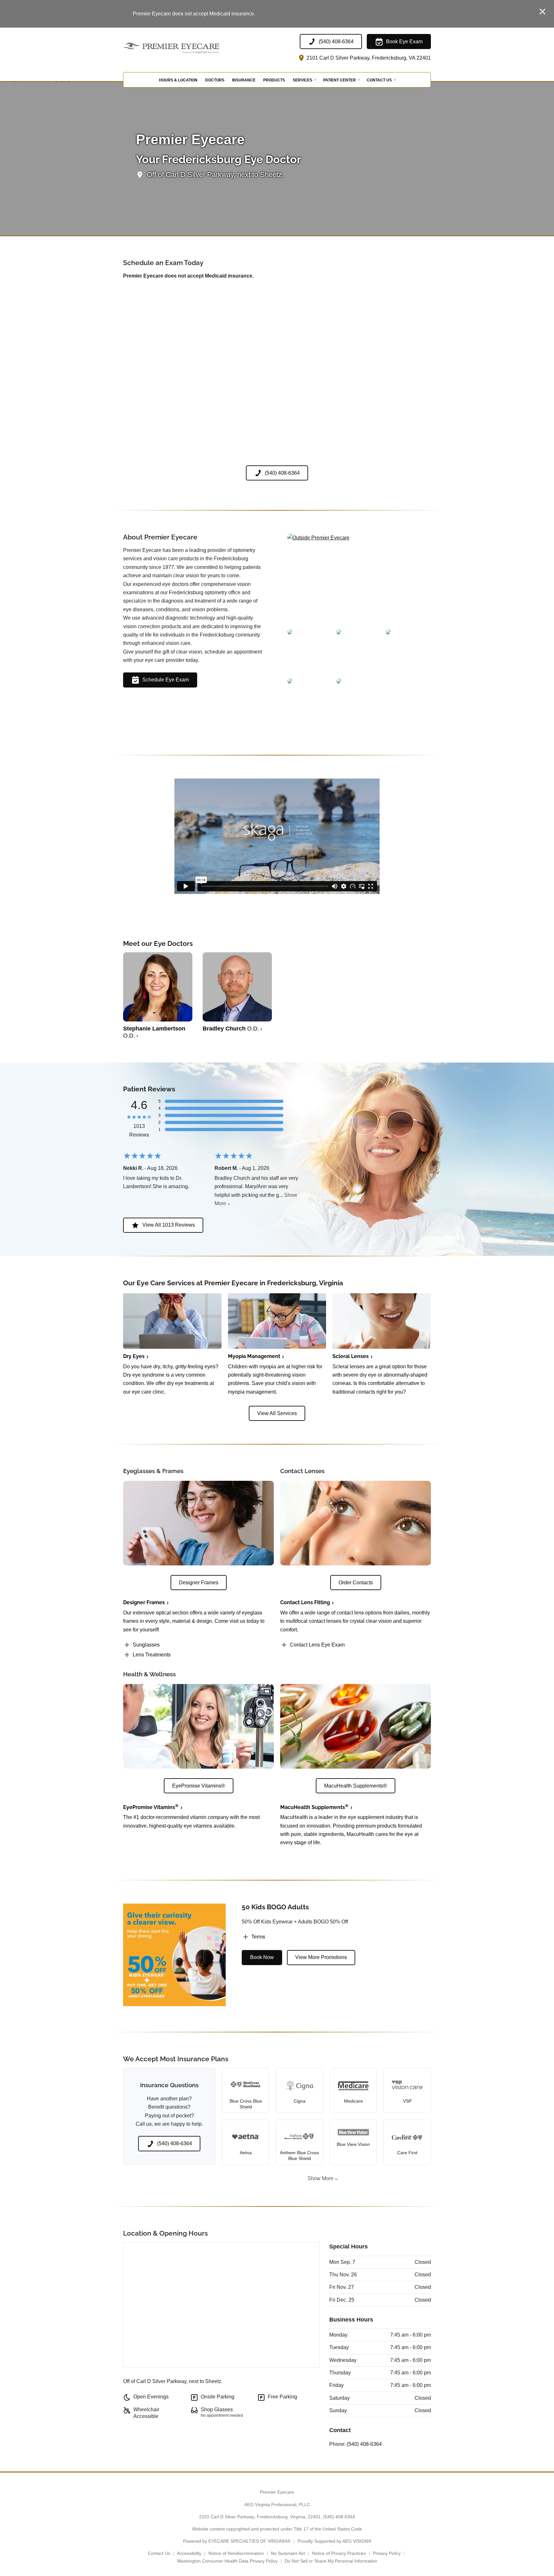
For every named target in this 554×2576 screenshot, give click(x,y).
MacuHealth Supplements (314, 1807)
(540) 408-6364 (364, 2444)
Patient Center (340, 80)
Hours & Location (178, 80)
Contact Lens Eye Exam (317, 1645)
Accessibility (189, 2553)
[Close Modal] (542, 12)
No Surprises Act (288, 2553)
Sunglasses (146, 1645)
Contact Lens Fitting (305, 1602)
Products (274, 80)
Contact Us (379, 80)
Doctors (215, 80)
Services (302, 80)
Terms (258, 1937)
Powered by (237, 2541)
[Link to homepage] (187, 48)
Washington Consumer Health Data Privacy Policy (227, 2561)
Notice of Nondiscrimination (236, 2553)
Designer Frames (144, 1602)
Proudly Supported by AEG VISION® (334, 2541)
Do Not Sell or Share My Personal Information (331, 2561)
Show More (320, 2178)
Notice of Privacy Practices (339, 2553)
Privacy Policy (387, 2553)
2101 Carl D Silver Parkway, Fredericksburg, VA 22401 (368, 58)
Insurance (244, 80)
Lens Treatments (152, 1655)
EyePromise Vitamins (151, 1807)
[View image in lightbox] (318, 538)
